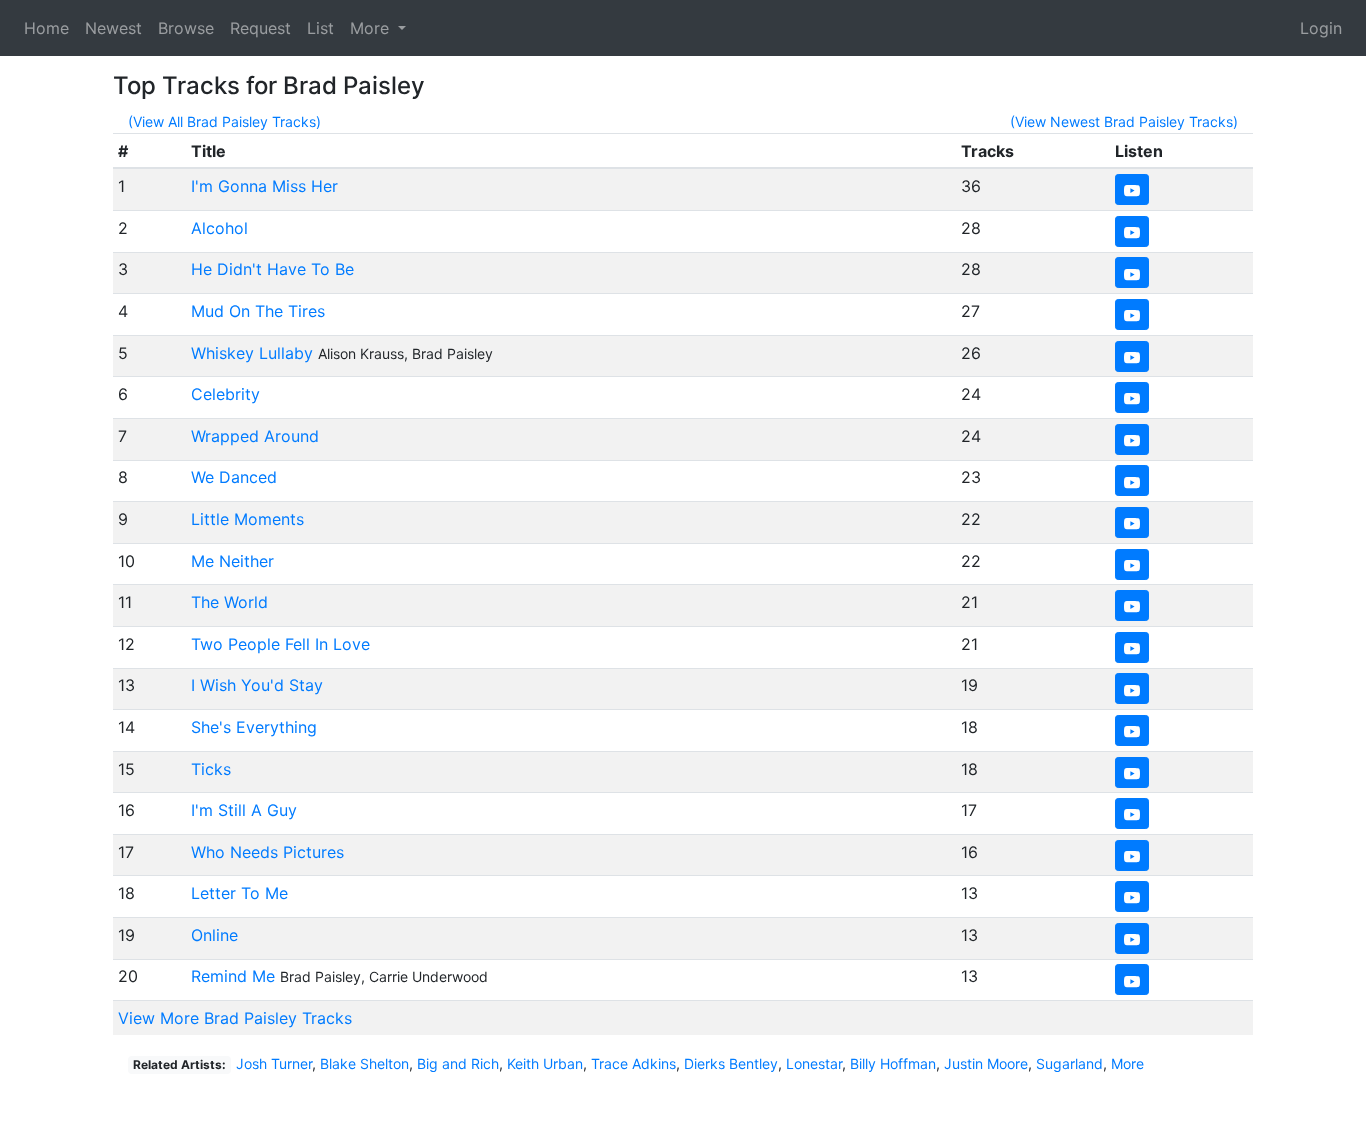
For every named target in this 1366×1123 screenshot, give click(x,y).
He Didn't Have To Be (272, 269)
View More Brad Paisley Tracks (235, 1018)
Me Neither (232, 561)
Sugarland (1069, 1063)
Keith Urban (545, 1063)
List (320, 28)
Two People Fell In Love (280, 644)
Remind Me (233, 976)
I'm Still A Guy (244, 810)
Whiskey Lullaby (252, 353)
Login (1321, 28)
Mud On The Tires (258, 311)
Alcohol (219, 228)
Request (260, 28)
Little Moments (247, 519)
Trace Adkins (633, 1063)
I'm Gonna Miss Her (264, 186)
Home (46, 28)
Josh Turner (274, 1063)
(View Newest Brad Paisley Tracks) (1124, 121)
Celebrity (225, 394)
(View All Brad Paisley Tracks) (224, 121)
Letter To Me (239, 893)
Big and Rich (458, 1063)
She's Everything (254, 727)
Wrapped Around (255, 436)
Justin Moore (986, 1063)
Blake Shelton (364, 1063)
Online (214, 935)
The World (229, 602)
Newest (113, 28)
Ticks (211, 769)
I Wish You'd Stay (257, 685)
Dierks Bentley (731, 1063)
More (1127, 1063)
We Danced (234, 477)
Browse (186, 28)
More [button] (372, 28)
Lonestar (814, 1063)
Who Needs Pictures (267, 852)
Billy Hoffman (893, 1063)
